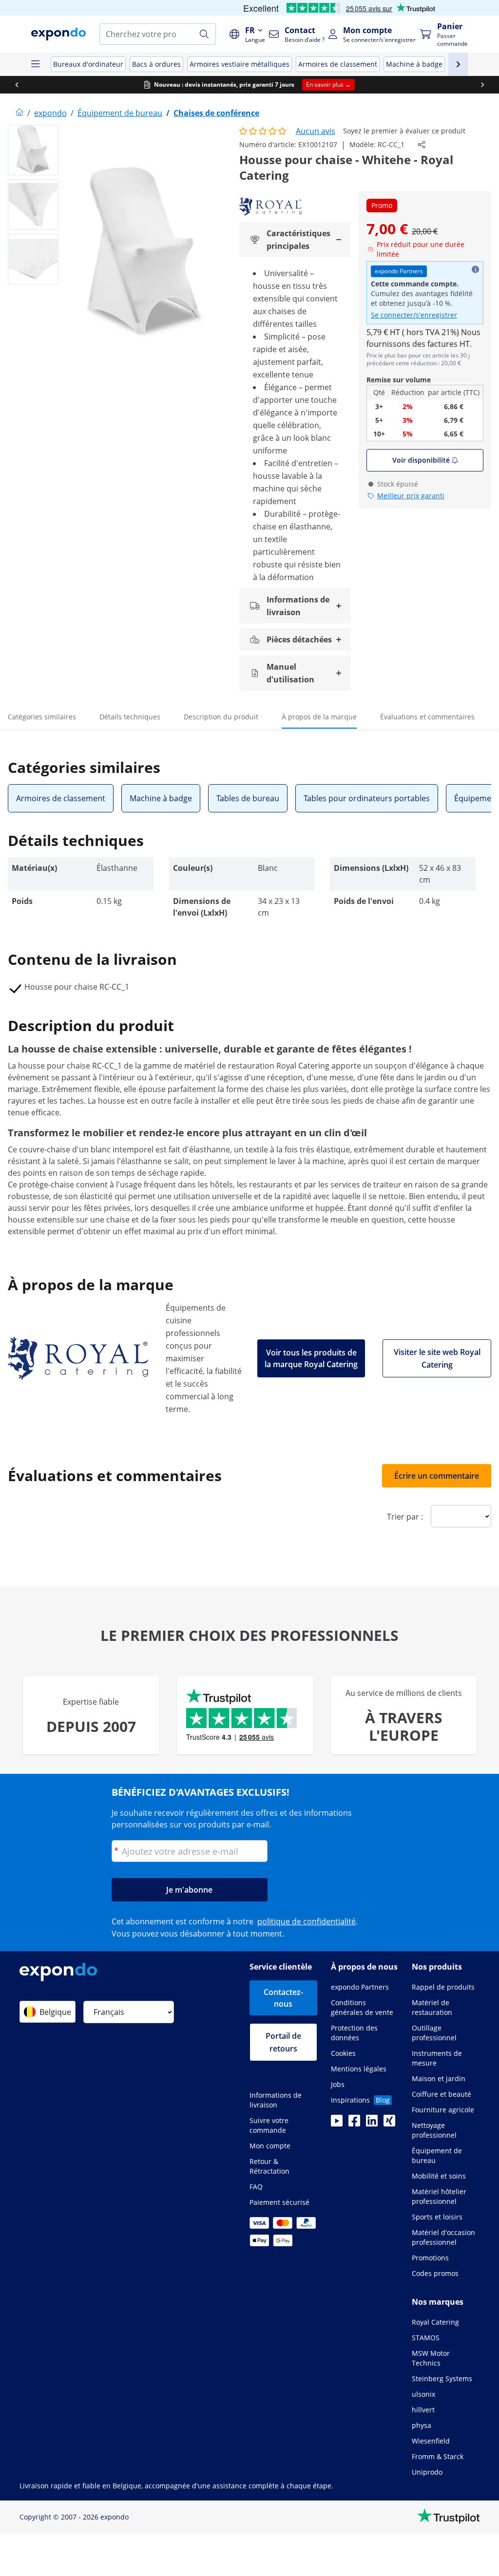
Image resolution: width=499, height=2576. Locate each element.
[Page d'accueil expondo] (19, 113)
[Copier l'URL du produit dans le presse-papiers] (422, 145)
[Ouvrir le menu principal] (35, 64)
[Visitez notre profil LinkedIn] (372, 2124)
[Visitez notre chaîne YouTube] (337, 2124)
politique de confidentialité (307, 1921)
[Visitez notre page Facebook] (354, 2124)
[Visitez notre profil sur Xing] (389, 2124)
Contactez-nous (283, 1998)
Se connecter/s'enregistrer (414, 315)
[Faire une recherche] (204, 34)
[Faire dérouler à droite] (482, 85)
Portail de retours (283, 2042)
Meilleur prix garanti (411, 496)
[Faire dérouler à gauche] (17, 85)
